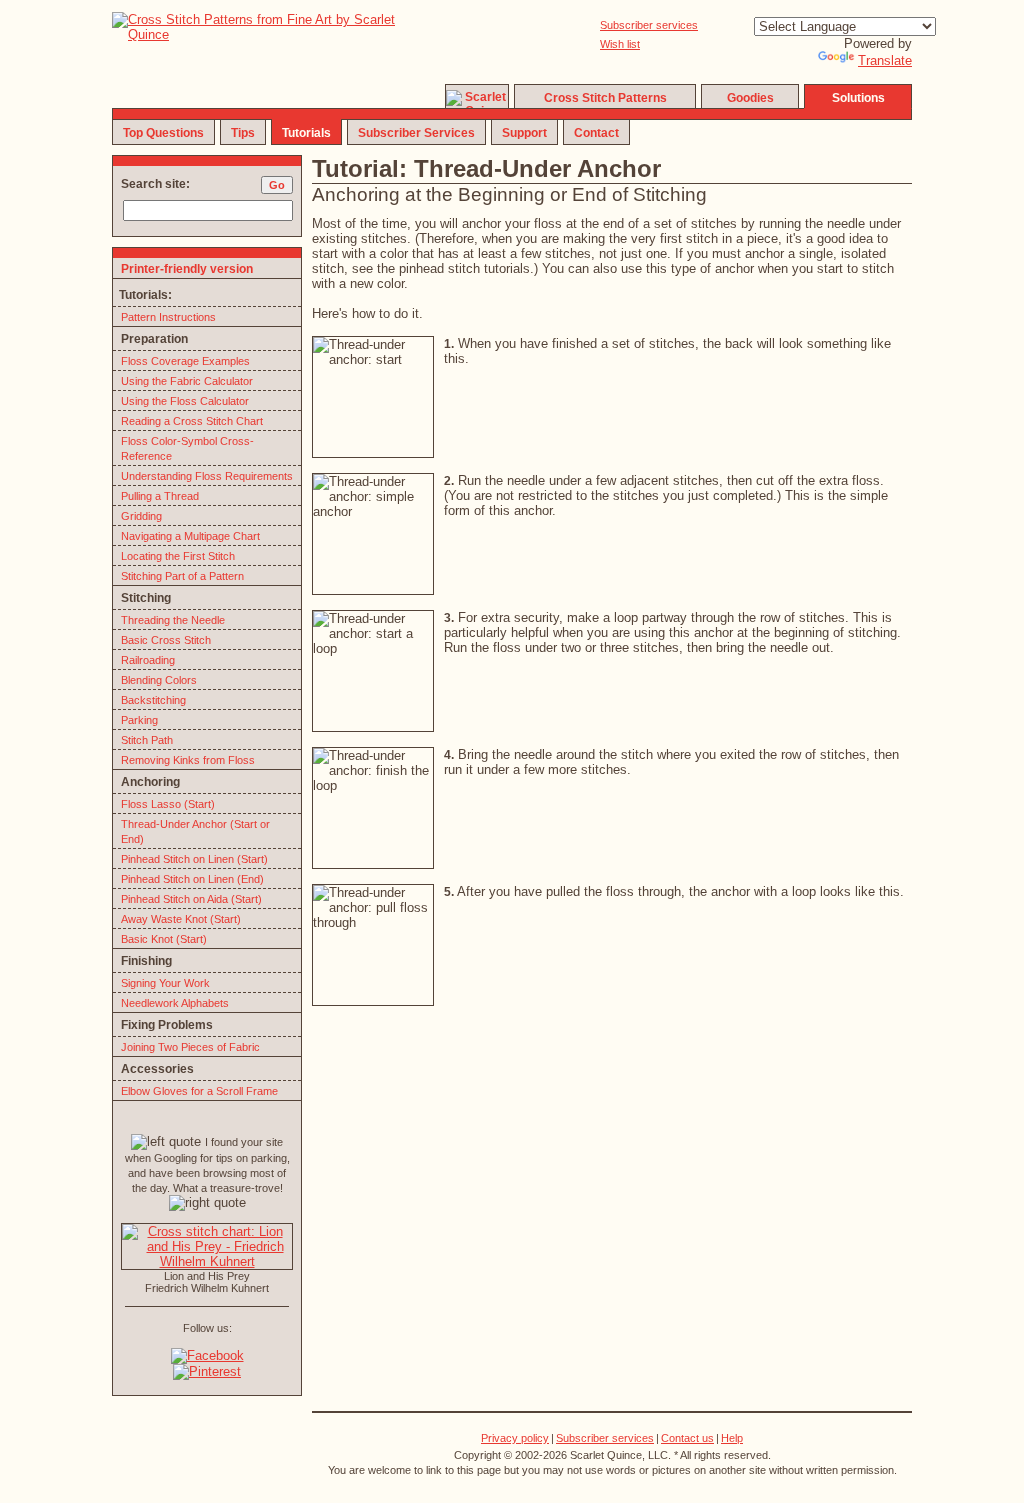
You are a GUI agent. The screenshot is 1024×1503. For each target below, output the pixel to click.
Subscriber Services (416, 133)
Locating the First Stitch (178, 556)
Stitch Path (147, 740)
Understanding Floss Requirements (207, 476)
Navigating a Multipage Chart (190, 536)
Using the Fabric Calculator (187, 381)
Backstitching (153, 700)
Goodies (750, 98)
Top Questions (163, 133)
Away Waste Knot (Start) (181, 919)
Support (524, 133)
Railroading (148, 660)
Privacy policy (515, 1438)
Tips (243, 133)
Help (732, 1438)
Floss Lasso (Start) (168, 804)
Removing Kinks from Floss (188, 760)
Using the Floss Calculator (185, 401)
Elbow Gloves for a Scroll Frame (199, 1091)
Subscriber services (649, 25)
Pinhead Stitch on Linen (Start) (194, 859)
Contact (596, 133)
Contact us (687, 1438)
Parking (139, 720)
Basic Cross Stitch (166, 640)
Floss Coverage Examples (185, 361)
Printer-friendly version (187, 269)
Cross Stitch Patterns (605, 98)
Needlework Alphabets (175, 1003)
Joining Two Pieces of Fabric (190, 1047)
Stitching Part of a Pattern (182, 576)
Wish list (620, 44)
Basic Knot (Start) (164, 939)
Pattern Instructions (168, 317)
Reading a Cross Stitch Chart (192, 421)
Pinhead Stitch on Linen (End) (192, 879)
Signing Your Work (165, 983)
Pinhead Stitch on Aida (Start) (191, 899)
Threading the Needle (173, 620)
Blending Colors (159, 680)
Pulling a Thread (160, 496)
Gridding (141, 516)
